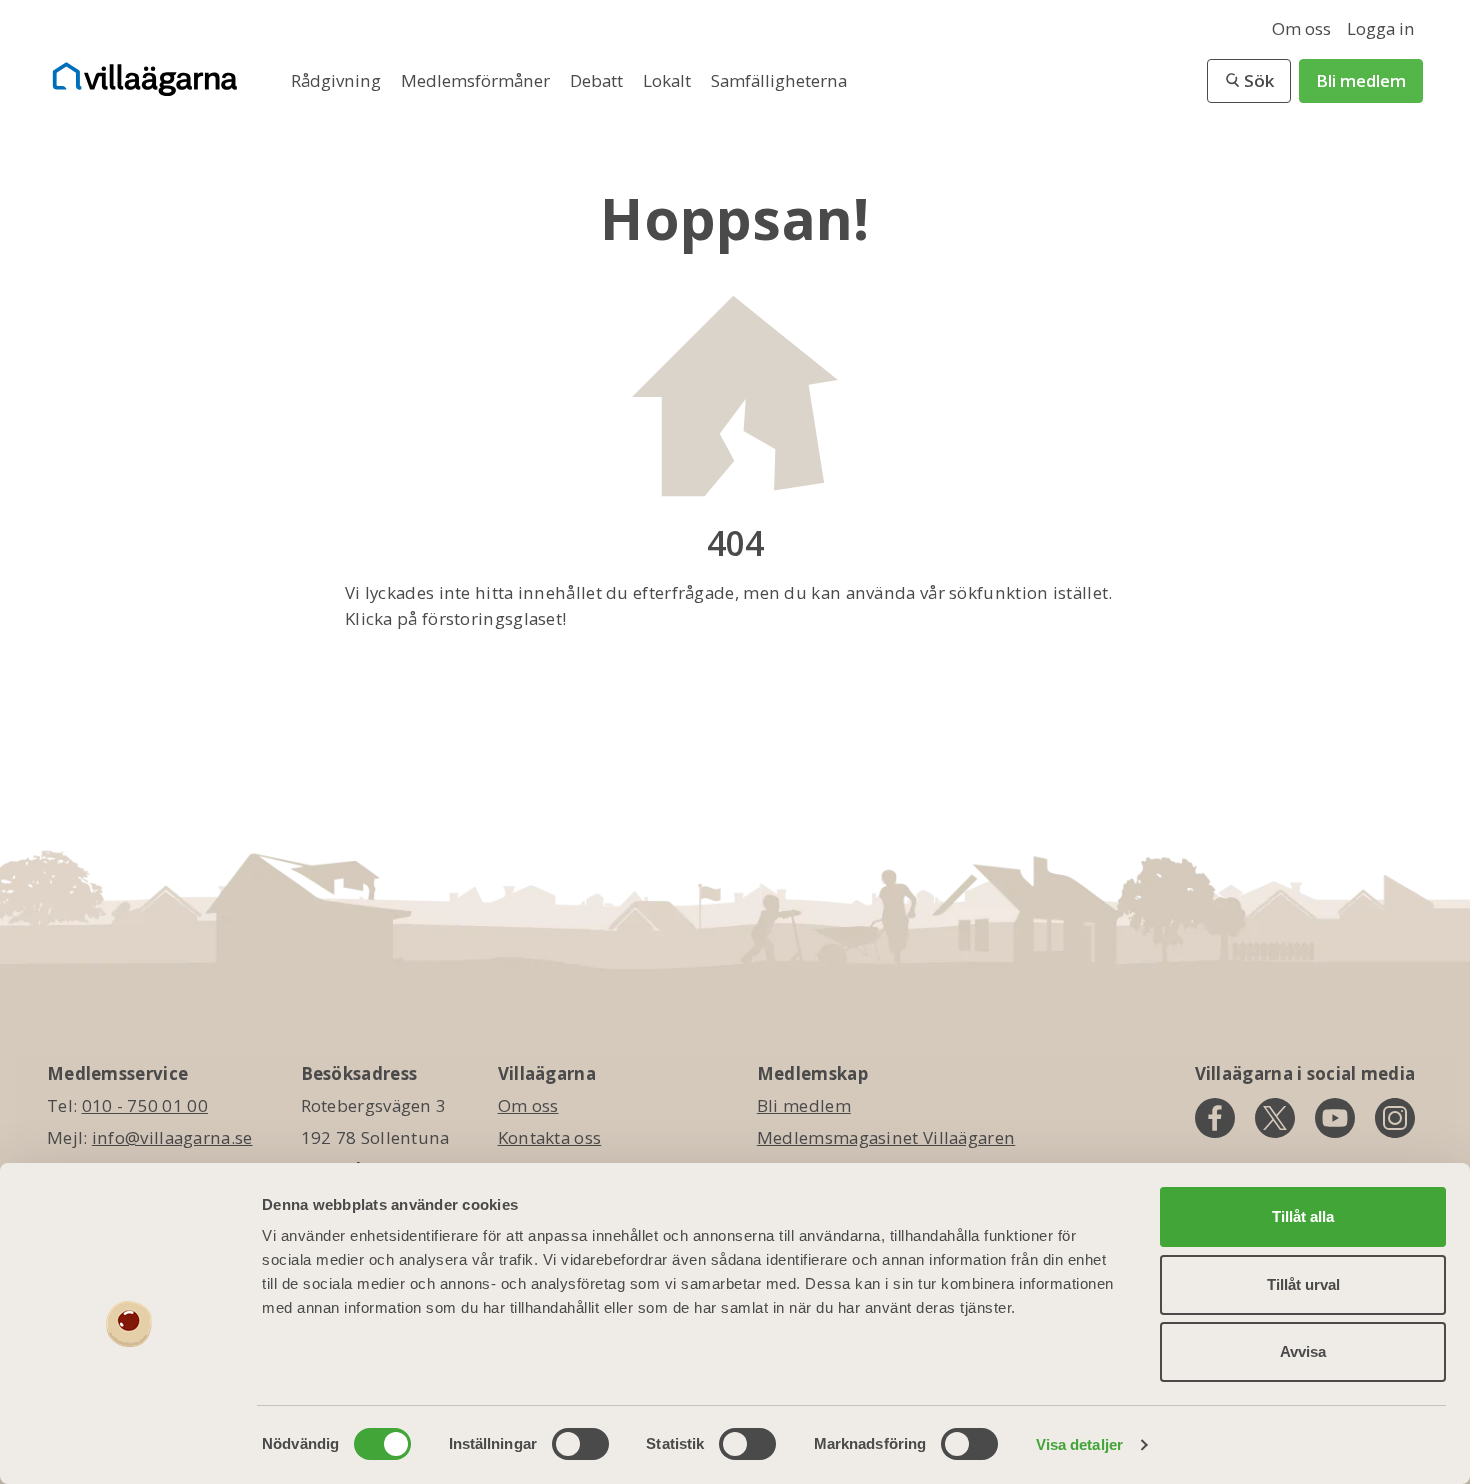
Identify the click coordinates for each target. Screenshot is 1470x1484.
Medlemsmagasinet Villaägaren (886, 1137)
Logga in (1381, 28)
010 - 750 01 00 (145, 1105)
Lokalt (669, 80)
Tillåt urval (1303, 1284)
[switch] (580, 1444)
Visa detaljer (1079, 1444)
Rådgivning (338, 80)
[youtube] (1335, 1118)
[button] (1249, 81)
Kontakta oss (550, 1137)
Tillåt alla (1303, 1216)
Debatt (598, 80)
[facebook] (1215, 1118)
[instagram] (1395, 1118)
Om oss (1301, 28)
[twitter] (1275, 1118)
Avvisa (1303, 1351)
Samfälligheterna (779, 80)
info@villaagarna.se (172, 1137)
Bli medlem (1361, 80)
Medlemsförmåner (477, 80)
